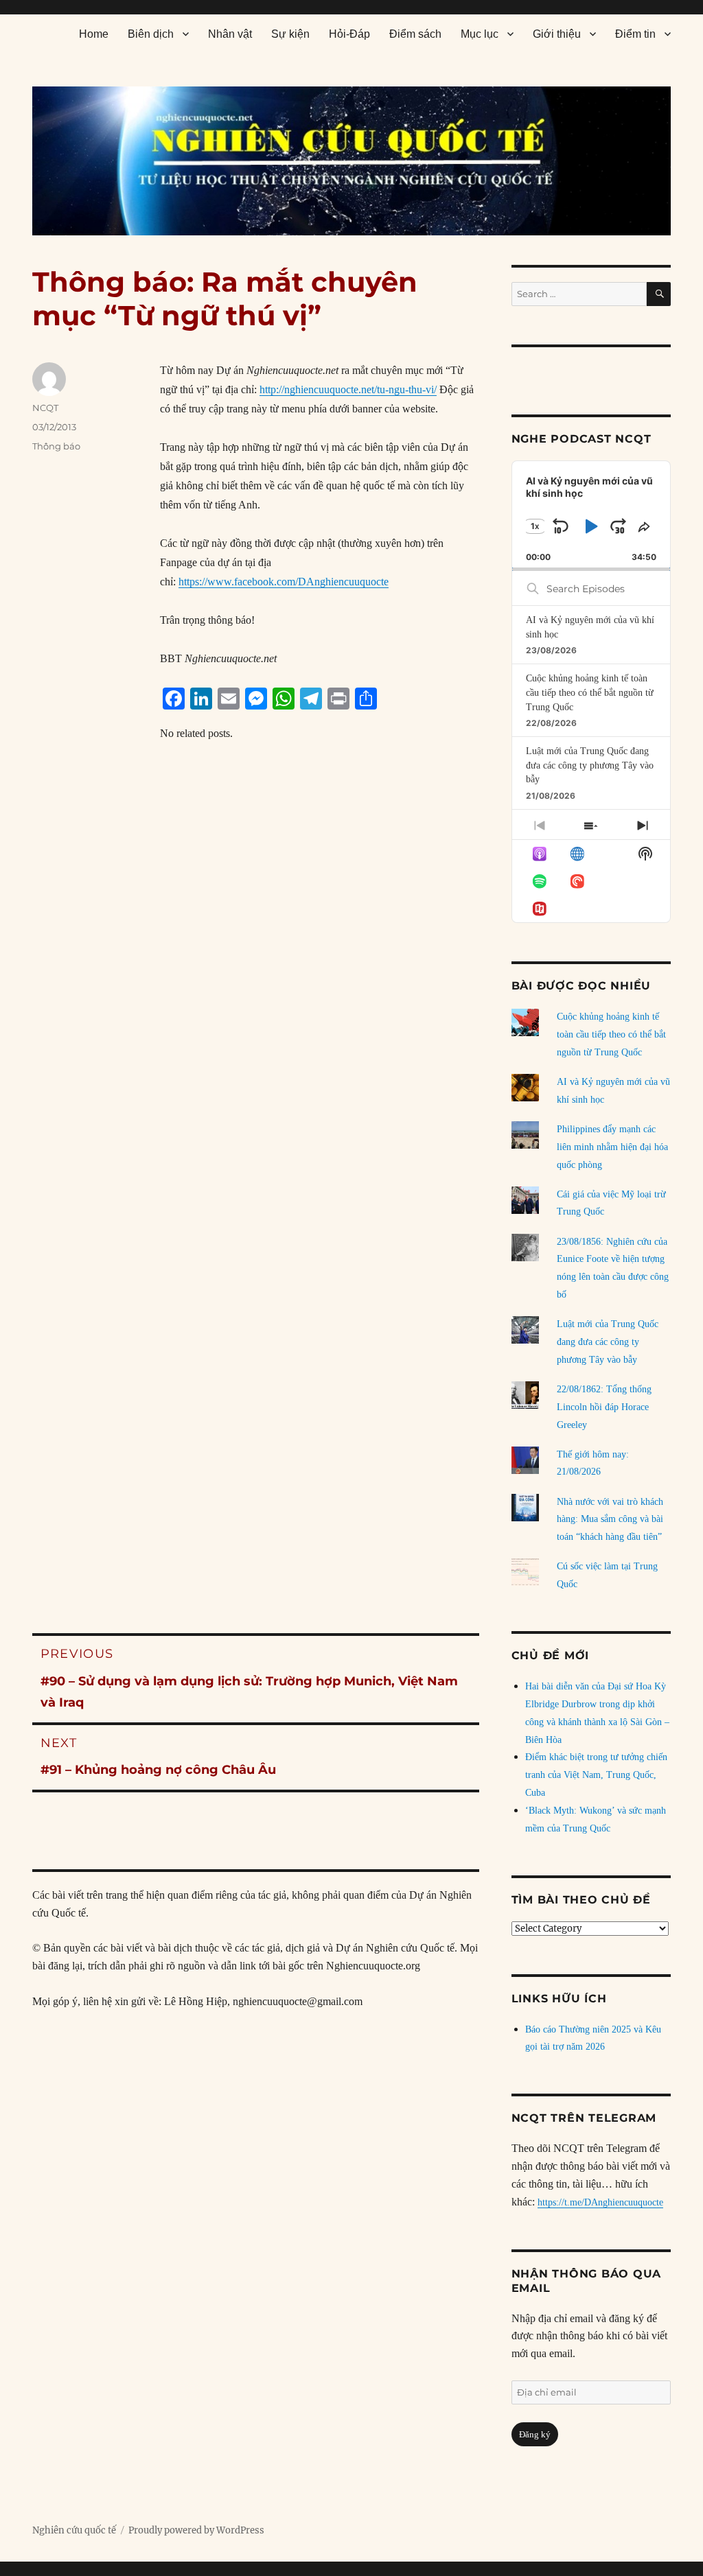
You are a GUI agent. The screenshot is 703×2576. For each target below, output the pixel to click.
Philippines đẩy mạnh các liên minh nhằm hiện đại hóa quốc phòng (612, 1147)
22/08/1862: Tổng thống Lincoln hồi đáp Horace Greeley (604, 1407)
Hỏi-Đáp (349, 34)
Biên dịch (151, 34)
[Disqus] (256, 1031)
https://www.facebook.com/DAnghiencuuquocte (284, 582)
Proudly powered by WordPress (196, 2530)
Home (94, 34)
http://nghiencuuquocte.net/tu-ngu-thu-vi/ (348, 389)
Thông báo (56, 446)
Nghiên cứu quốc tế (74, 2530)
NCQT (45, 408)
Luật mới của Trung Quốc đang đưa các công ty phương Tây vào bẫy (590, 765)
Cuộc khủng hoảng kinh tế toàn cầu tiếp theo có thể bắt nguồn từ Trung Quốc (590, 692)
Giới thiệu (557, 34)
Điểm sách (415, 34)
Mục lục (480, 34)
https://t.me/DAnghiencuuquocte (600, 2202)
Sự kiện (290, 34)
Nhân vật (230, 34)
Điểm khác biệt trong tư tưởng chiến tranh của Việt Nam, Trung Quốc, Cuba (596, 1775)
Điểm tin (635, 34)
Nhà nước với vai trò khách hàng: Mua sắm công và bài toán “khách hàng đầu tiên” (610, 1520)
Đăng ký (535, 2434)
